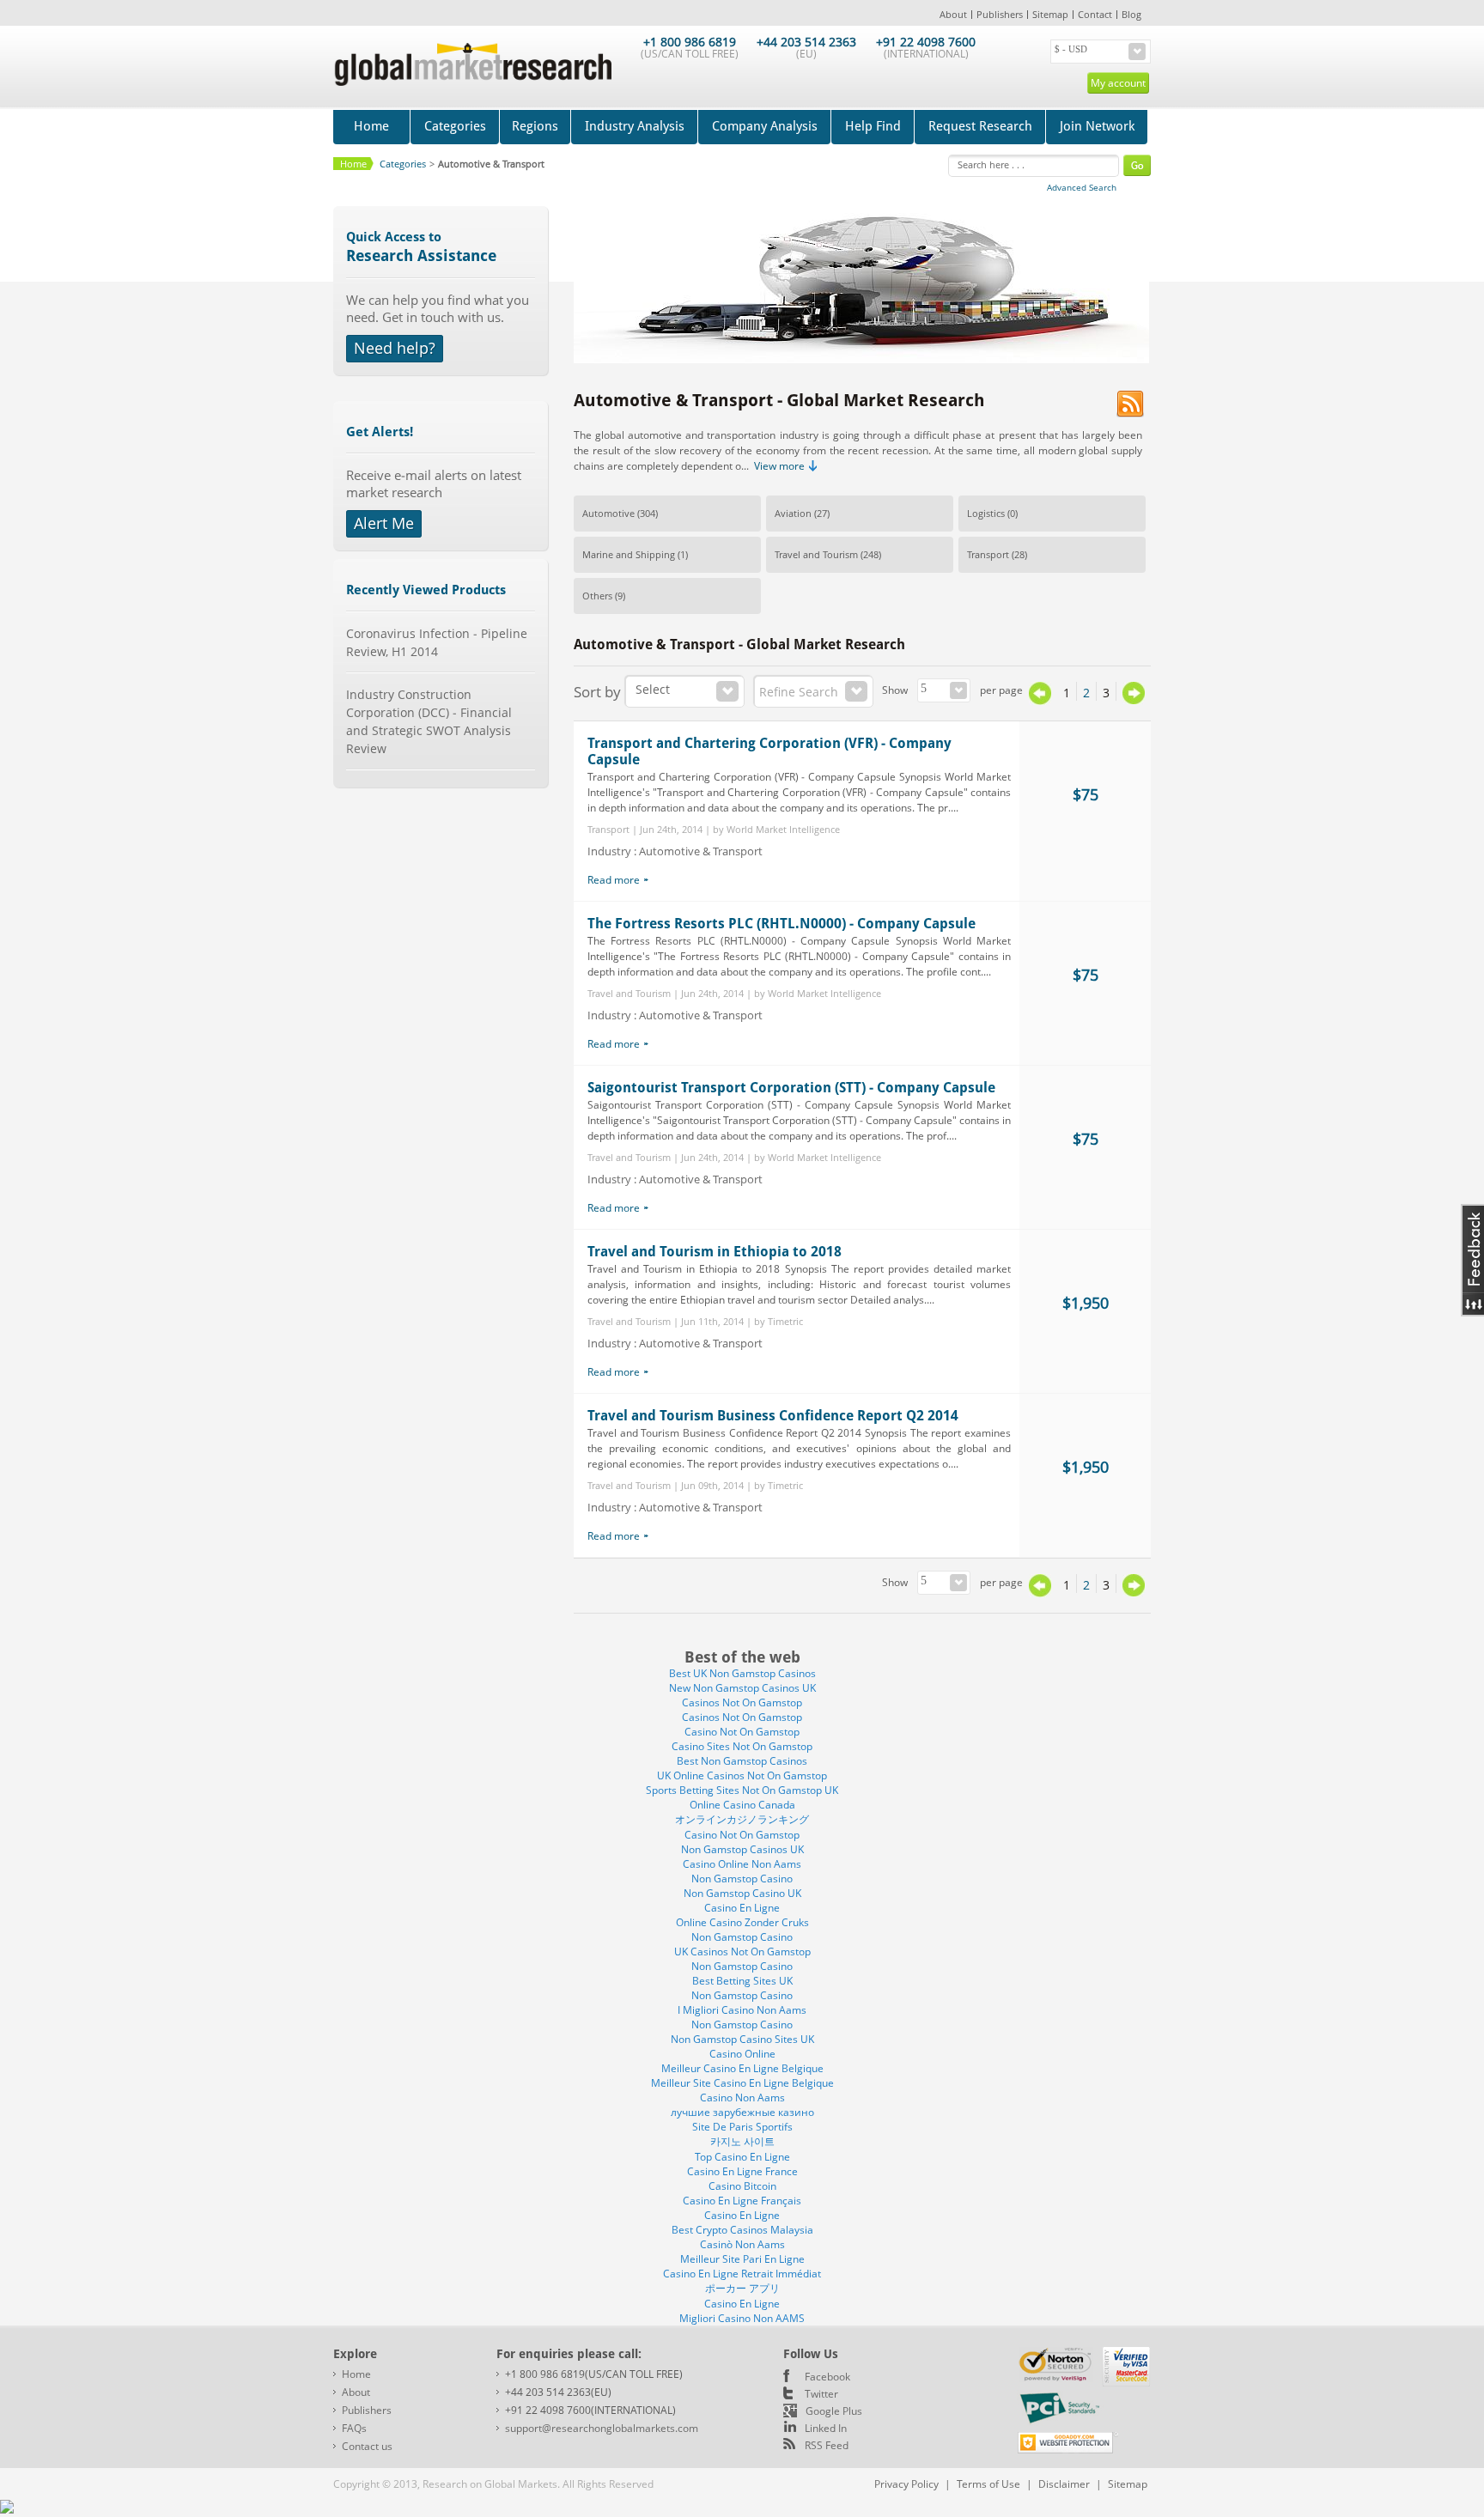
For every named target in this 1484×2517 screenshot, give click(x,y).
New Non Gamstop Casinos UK (742, 1688)
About (953, 14)
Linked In (826, 2428)
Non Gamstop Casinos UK (742, 1849)
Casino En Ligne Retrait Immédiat (742, 2274)
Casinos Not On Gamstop (742, 1702)
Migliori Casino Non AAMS (742, 2318)
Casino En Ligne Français (742, 2201)
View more (779, 466)
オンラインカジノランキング (742, 1819)
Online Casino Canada (742, 1805)
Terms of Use (988, 2484)
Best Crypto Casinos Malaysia (742, 2230)
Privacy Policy (906, 2484)
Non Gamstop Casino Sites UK (742, 2039)
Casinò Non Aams (742, 2244)
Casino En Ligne (742, 1908)
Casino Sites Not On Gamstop (742, 1746)
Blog (1131, 14)
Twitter (821, 2394)
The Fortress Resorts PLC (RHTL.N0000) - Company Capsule (782, 924)
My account (1118, 83)
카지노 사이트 (742, 2141)
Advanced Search (1082, 187)
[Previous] (1040, 700)
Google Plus (834, 2411)
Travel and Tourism (816, 554)
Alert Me (384, 523)
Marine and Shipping (629, 554)
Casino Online (742, 2054)
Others (597, 596)
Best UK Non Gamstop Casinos (742, 1673)
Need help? (395, 348)
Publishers (1000, 14)
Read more (614, 880)
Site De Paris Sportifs (742, 2127)
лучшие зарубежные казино (742, 2112)
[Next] (1134, 693)
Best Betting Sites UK (742, 1981)
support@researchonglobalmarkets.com (602, 2428)
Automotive (608, 513)
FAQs (354, 2428)
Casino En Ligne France (742, 2171)
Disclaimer (1064, 2484)
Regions (535, 126)
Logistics (986, 513)
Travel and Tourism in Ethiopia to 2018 (715, 1252)
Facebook (827, 2377)
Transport (988, 554)
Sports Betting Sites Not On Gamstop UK (742, 1790)
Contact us (367, 2446)
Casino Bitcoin (742, 2186)
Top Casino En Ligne (742, 2157)
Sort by (597, 692)
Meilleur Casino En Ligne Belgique (742, 2068)
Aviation (793, 513)
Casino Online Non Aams (742, 1864)
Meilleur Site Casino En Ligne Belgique (742, 2083)
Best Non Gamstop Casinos (742, 1761)
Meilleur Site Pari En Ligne (742, 2259)
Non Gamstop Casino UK (742, 1893)
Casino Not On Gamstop (742, 1732)
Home (371, 126)
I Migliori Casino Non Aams (742, 2010)
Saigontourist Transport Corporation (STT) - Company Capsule (791, 1088)
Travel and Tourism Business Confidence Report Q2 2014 (773, 1416)
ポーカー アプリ (742, 2288)
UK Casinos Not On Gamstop (742, 1952)
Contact (1095, 14)
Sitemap (1050, 14)
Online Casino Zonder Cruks (742, 1922)
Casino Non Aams (742, 2097)
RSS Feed (827, 2445)
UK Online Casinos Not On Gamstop (742, 1775)
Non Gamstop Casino (742, 1879)
